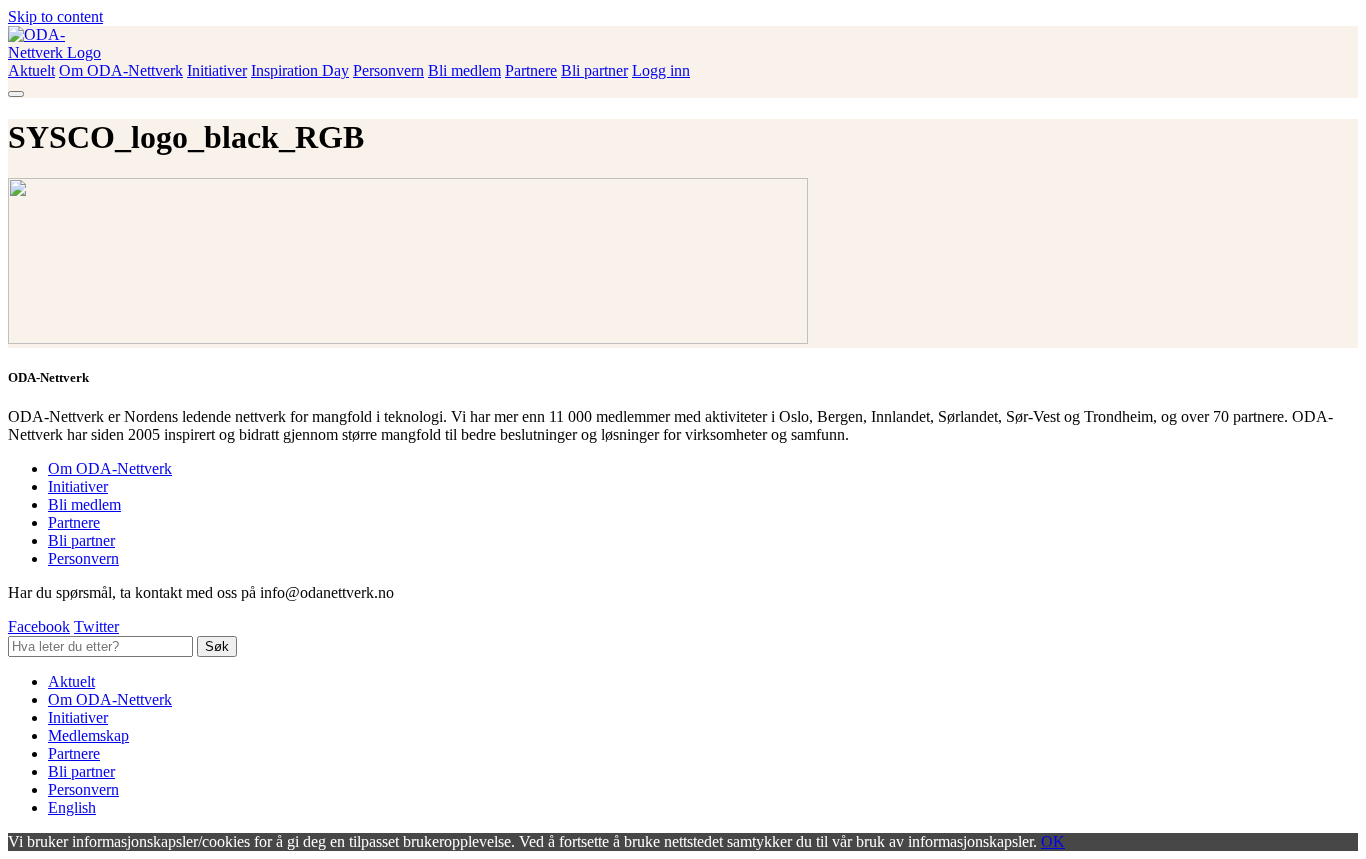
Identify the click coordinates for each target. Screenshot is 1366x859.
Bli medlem (464, 70)
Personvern (388, 70)
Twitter (96, 626)
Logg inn (661, 70)
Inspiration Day (300, 70)
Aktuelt (31, 70)
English (72, 807)
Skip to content (55, 16)
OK (1053, 841)
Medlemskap (88, 735)
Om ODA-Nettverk (121, 70)
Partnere (531, 70)
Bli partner (594, 70)
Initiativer (217, 70)
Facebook (39, 626)
